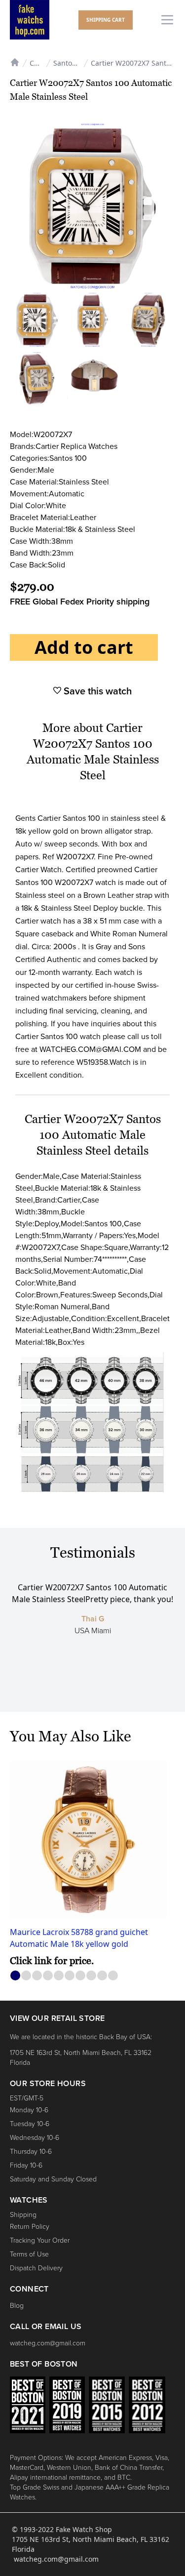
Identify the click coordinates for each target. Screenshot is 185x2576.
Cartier (37, 63)
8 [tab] (92, 1976)
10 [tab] (113, 1976)
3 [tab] (37, 1976)
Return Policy (30, 2227)
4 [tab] (48, 1976)
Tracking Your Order (40, 2240)
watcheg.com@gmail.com (48, 2343)
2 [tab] (26, 1976)
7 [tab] (81, 1976)
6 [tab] (70, 1976)
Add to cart (84, 647)
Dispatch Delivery (36, 2268)
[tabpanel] (92, 1864)
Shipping (23, 2215)
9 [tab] (102, 1976)
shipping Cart (106, 20)
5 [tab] (59, 1976)
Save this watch (96, 691)
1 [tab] (16, 1976)
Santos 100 (71, 63)
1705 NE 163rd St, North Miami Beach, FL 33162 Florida (81, 2058)
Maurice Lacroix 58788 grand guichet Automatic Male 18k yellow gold (79, 1938)
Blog (17, 2306)
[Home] (15, 61)
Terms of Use (29, 2254)
